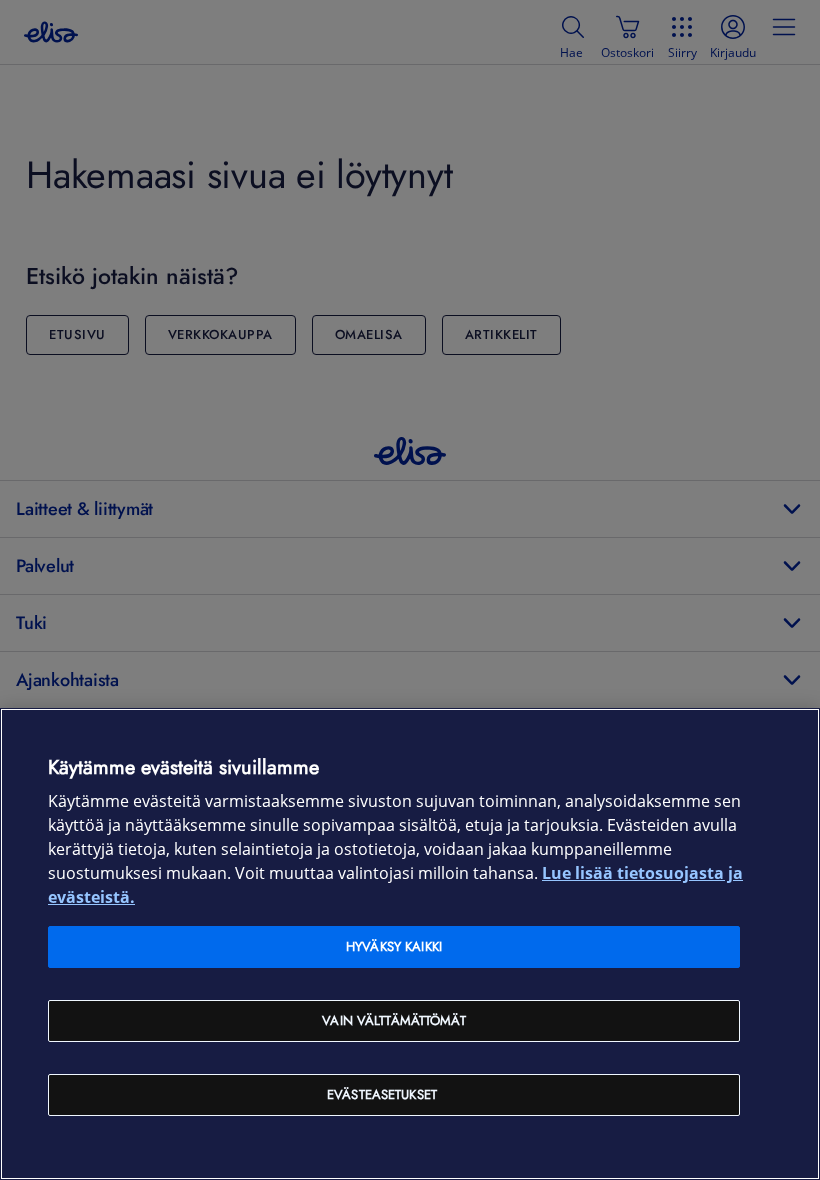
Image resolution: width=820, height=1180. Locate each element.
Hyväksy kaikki (394, 946)
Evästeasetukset (382, 1094)
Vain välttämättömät (393, 1020)
